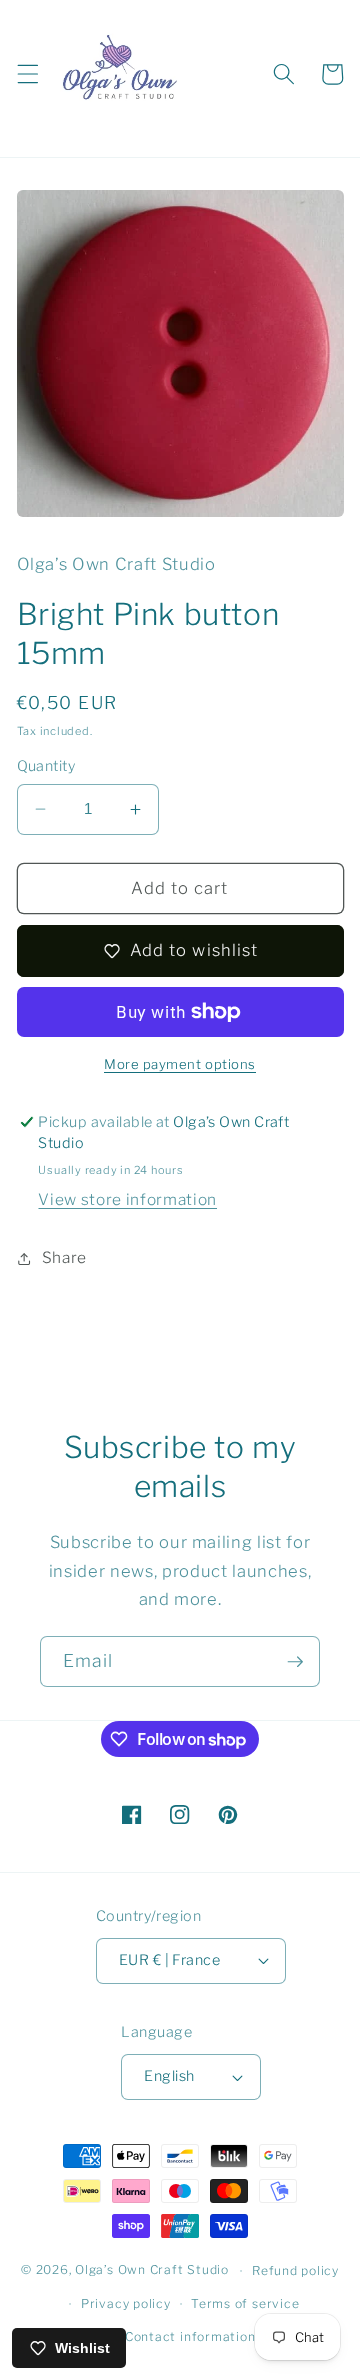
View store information (127, 1199)
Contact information (190, 2336)
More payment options (180, 1064)
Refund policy (295, 2270)
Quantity (46, 766)
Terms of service (245, 2303)
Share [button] (64, 1257)
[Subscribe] (295, 1662)
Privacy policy (126, 2303)
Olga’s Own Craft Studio (152, 2270)
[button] (27, 74)
